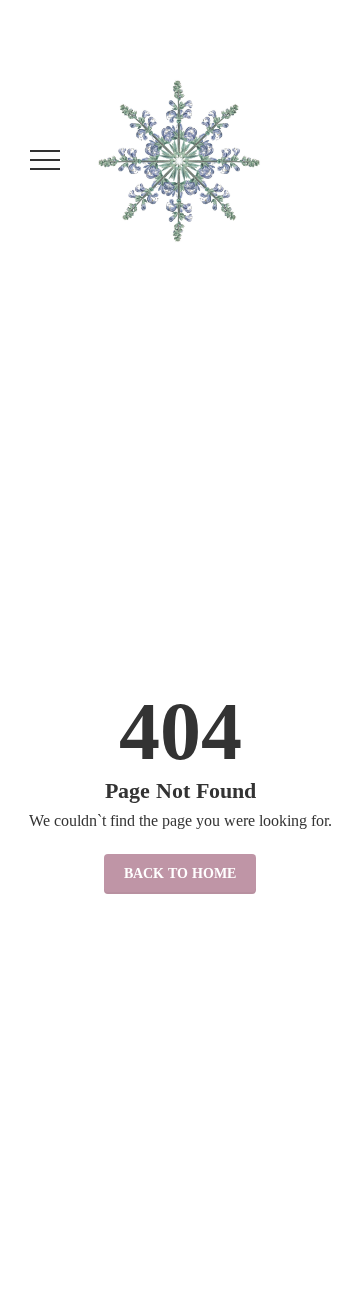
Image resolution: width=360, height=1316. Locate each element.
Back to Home (180, 873)
